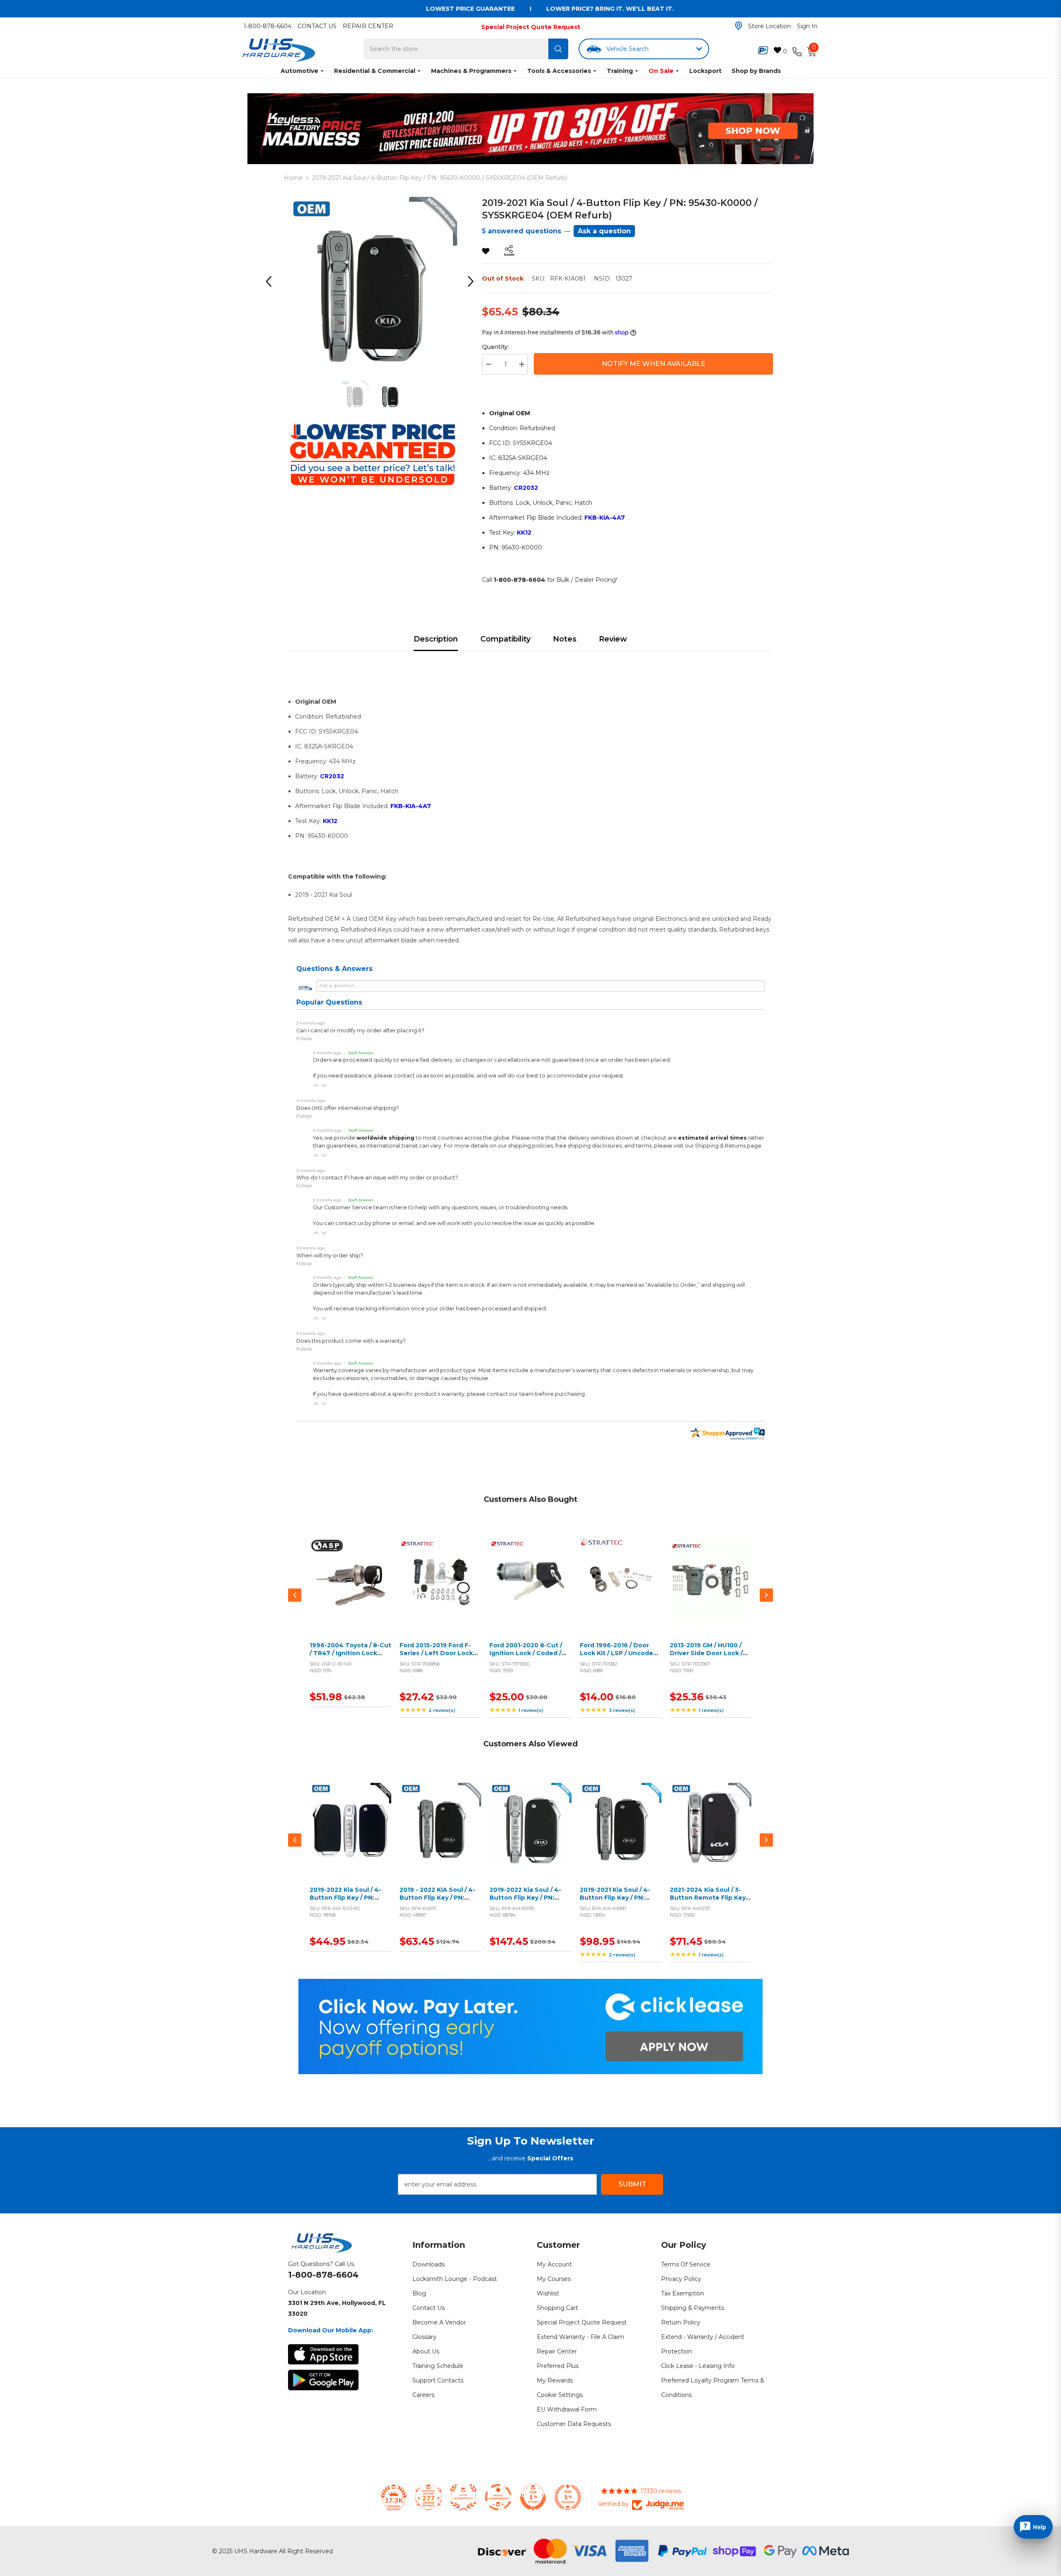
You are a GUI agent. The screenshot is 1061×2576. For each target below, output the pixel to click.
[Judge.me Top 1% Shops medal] (533, 2497)
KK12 (524, 533)
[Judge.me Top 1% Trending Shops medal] (568, 2497)
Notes (565, 639)
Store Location (769, 26)
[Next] (474, 281)
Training (620, 71)
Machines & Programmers (471, 71)
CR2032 (526, 488)
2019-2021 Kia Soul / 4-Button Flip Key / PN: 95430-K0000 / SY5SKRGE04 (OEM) (615, 1902)
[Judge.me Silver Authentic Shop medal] (463, 2497)
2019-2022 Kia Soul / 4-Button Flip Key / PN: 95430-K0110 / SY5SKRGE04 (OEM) (525, 1902)
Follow (304, 1038)
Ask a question (604, 231)
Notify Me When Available (654, 364)
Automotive (299, 71)
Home (293, 178)
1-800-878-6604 (268, 26)
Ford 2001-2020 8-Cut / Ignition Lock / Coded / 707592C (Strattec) (526, 1653)
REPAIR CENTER (368, 26)
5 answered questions (522, 231)
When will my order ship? (330, 1255)
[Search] (558, 49)
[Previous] (271, 281)
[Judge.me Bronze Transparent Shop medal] (498, 2497)
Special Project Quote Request (531, 27)
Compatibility (505, 639)
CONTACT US (317, 26)
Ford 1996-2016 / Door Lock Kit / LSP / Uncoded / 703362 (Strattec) (620, 1653)
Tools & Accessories (559, 71)
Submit (632, 2184)
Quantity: (495, 347)
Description (436, 639)
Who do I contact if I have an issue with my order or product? (377, 1178)
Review (613, 639)
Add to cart (349, 1589)
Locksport (705, 71)
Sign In (807, 26)
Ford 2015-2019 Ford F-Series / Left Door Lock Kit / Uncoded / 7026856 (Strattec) (438, 1657)
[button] (316, 1085)
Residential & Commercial (375, 71)
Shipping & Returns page (728, 1146)
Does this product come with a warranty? (351, 1341)
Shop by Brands (756, 71)
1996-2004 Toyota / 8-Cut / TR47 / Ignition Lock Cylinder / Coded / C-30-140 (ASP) (350, 1657)
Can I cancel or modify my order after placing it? (360, 1030)
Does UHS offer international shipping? (348, 1108)
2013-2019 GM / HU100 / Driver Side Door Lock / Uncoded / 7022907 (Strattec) (706, 1657)
